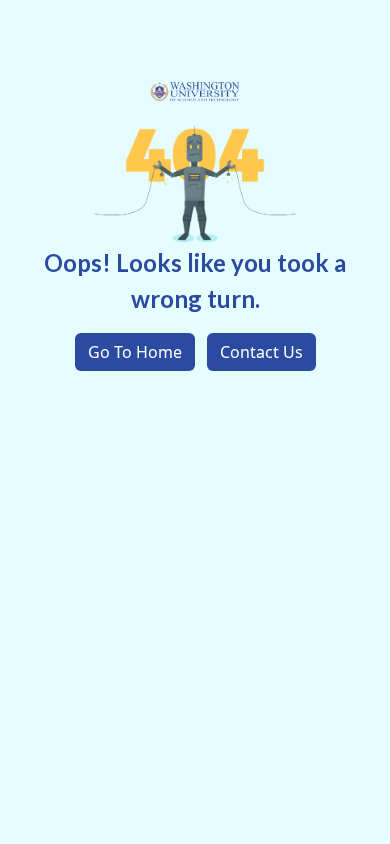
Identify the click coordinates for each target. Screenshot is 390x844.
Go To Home (135, 352)
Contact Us (261, 352)
